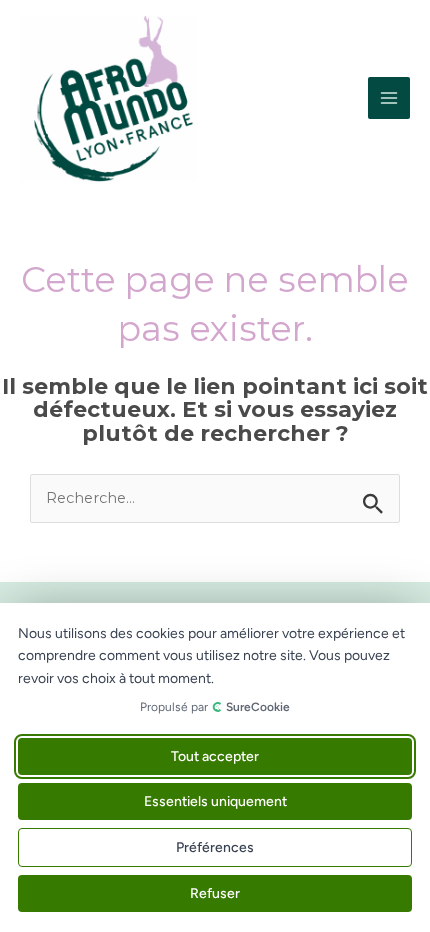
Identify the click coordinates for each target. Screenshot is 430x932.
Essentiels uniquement (215, 801)
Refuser (215, 893)
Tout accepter (215, 756)
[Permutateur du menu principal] (389, 98)
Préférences (215, 847)
